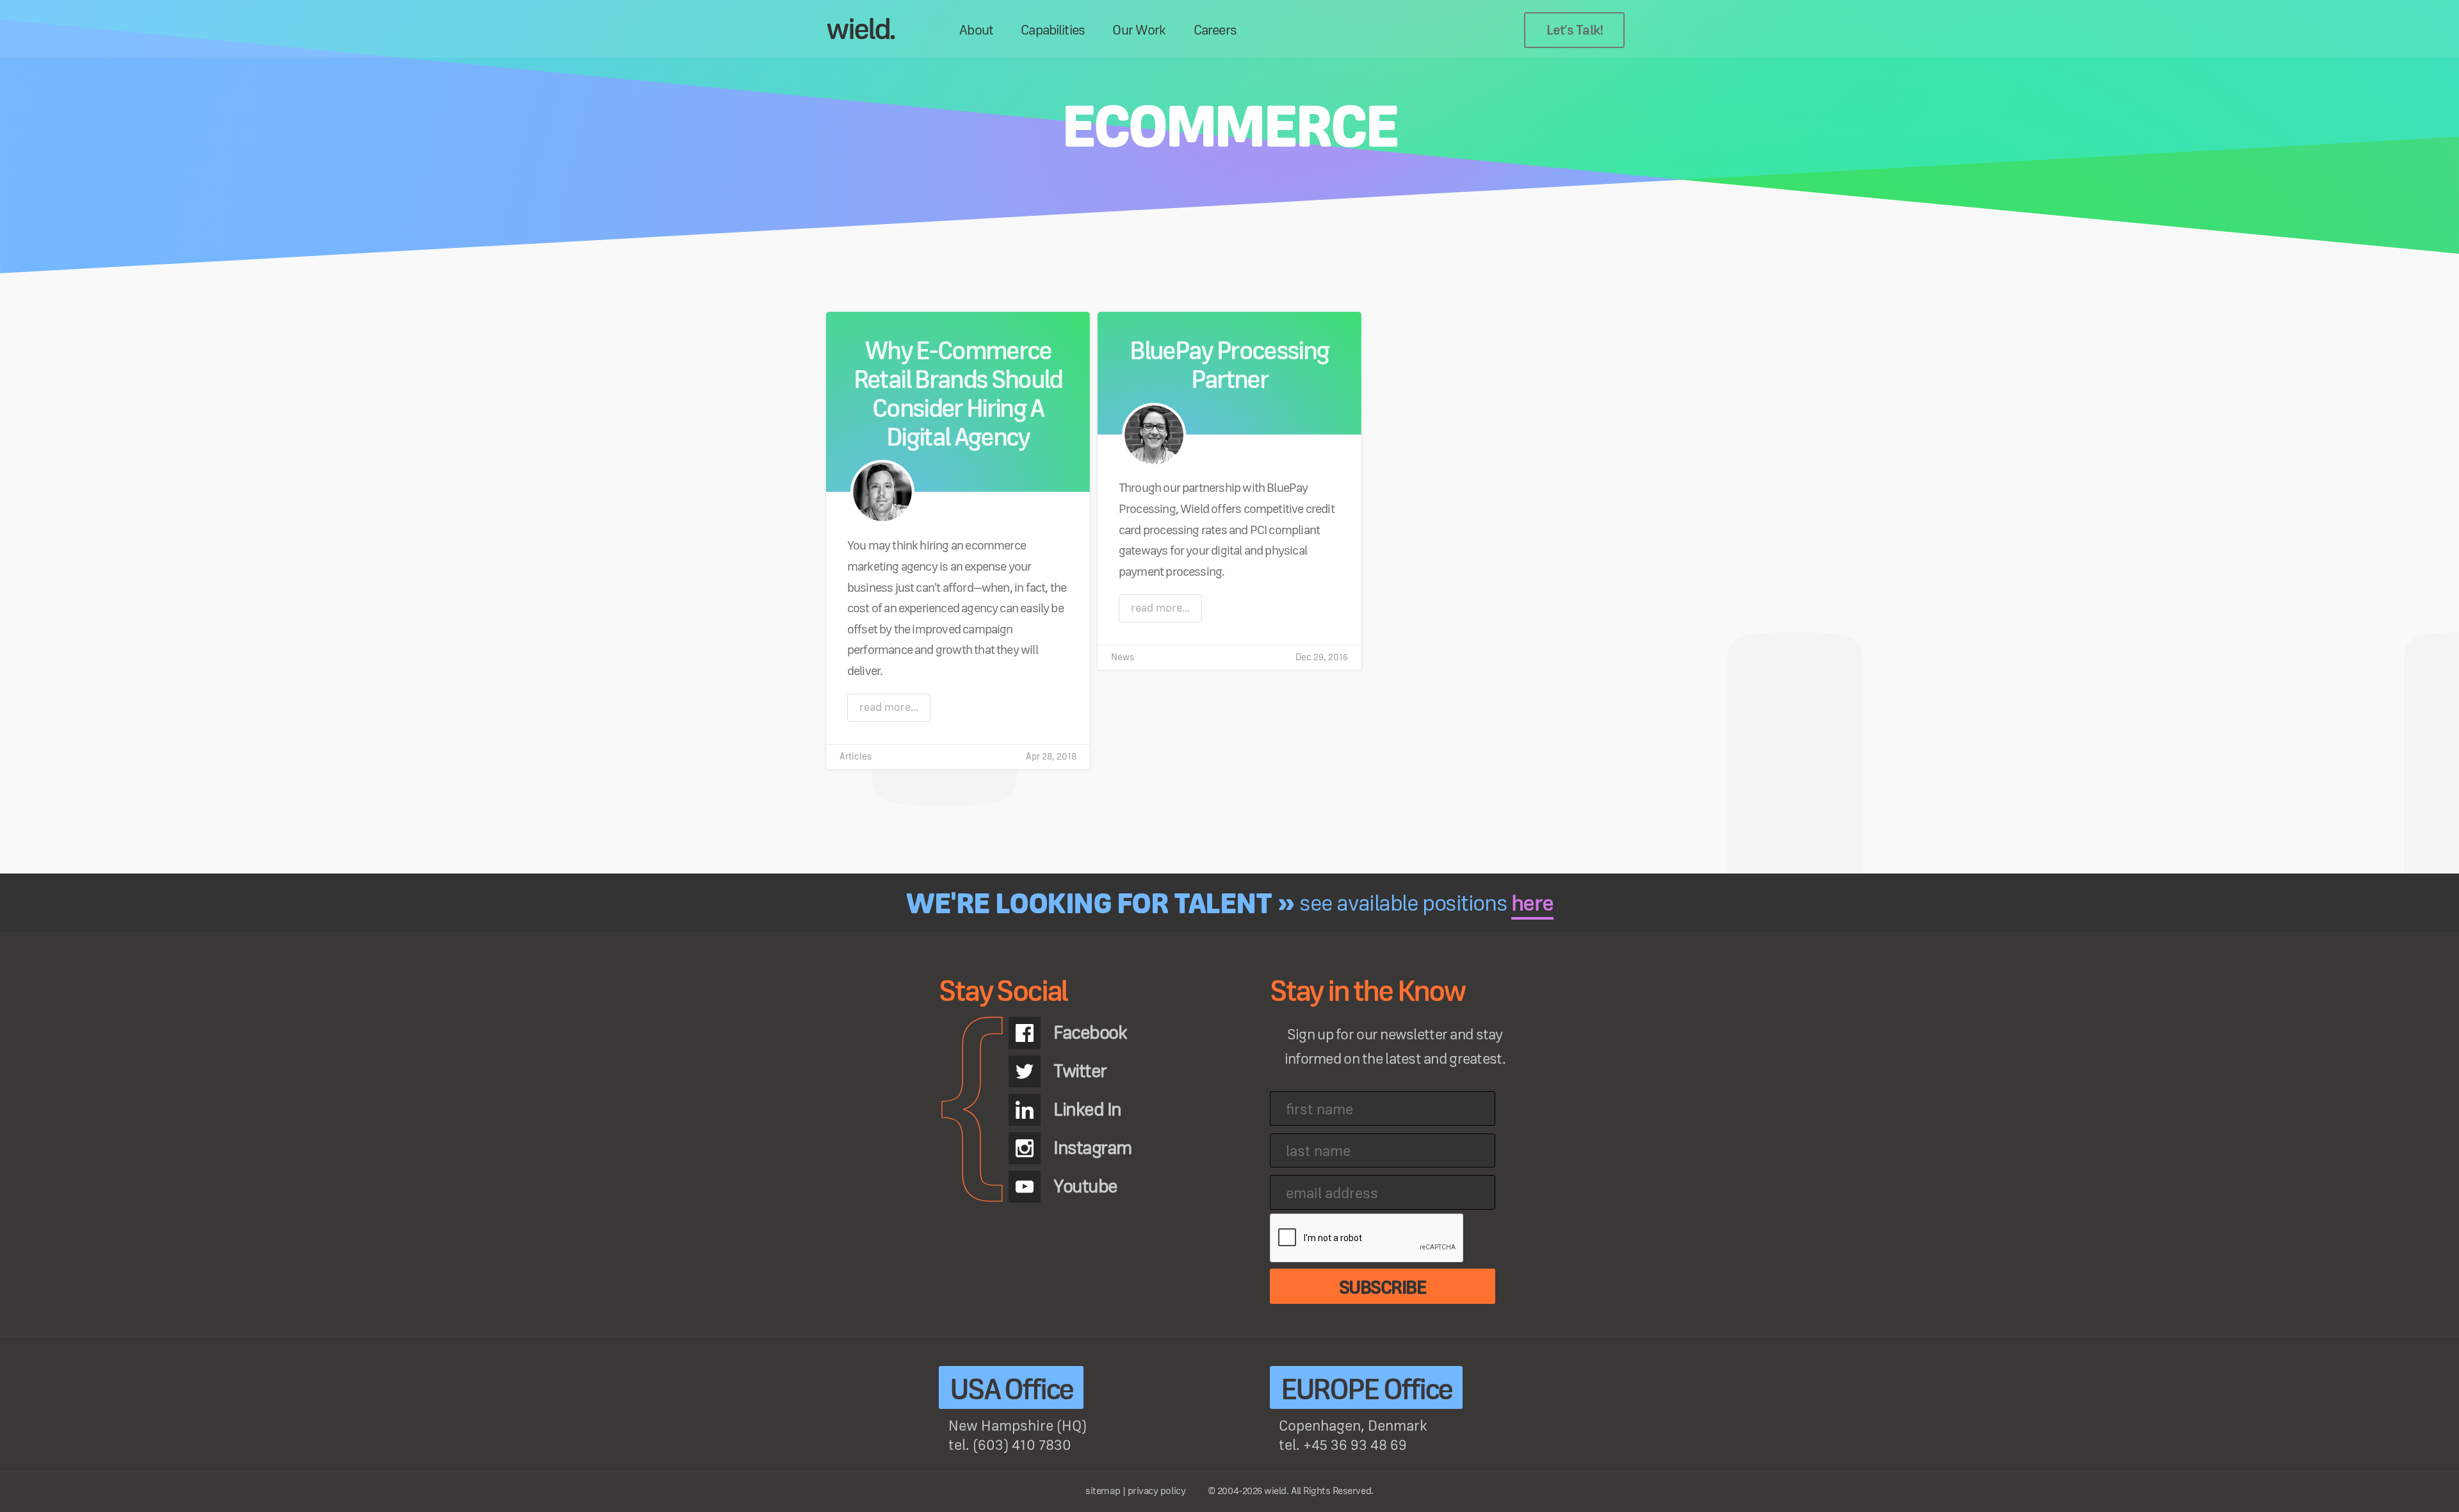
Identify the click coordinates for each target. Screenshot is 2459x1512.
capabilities (1053, 31)
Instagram (1092, 1148)
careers (1215, 31)
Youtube (1085, 1187)
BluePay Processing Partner (1229, 366)
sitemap (1103, 1491)
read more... (889, 708)
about (976, 31)
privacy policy (1156, 1491)
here (1532, 904)
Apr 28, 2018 (1051, 757)
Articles (856, 757)
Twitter (1080, 1071)
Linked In (1087, 1110)
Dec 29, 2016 (1322, 657)
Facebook (1090, 1033)
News (1123, 657)
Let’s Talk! (1575, 31)
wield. (860, 30)
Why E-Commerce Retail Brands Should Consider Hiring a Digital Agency (958, 395)
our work (1139, 31)
